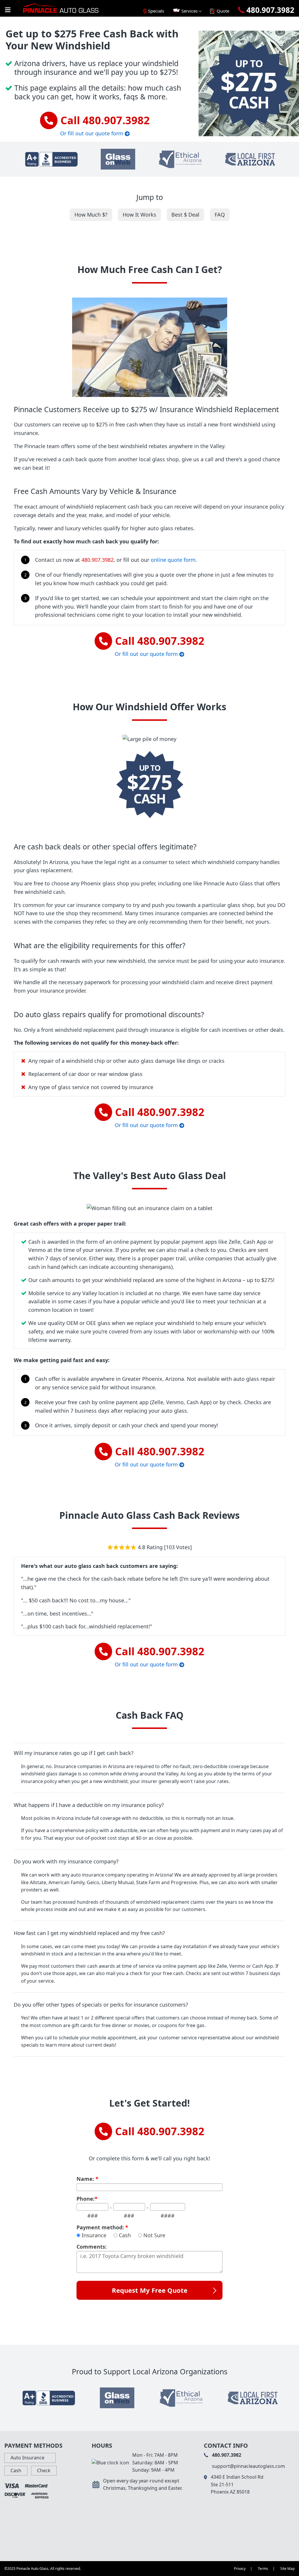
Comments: (92, 2247)
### (93, 2216)
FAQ (220, 215)
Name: (87, 2179)
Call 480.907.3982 (105, 120)
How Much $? (91, 215)
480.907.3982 (98, 560)
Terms (263, 2569)
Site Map (287, 2569)
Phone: (87, 2199)
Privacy (240, 2569)
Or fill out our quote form (92, 133)
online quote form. (174, 560)
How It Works (139, 215)
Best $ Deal (185, 215)
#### (168, 2216)
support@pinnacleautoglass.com (248, 2466)
